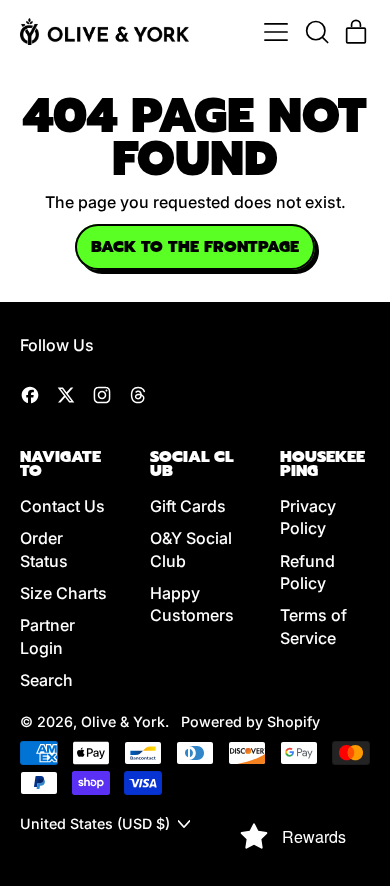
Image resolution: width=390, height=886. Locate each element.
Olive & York (123, 721)
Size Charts (63, 593)
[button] (316, 32)
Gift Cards (188, 506)
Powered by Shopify (250, 721)
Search (46, 680)
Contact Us (62, 506)
